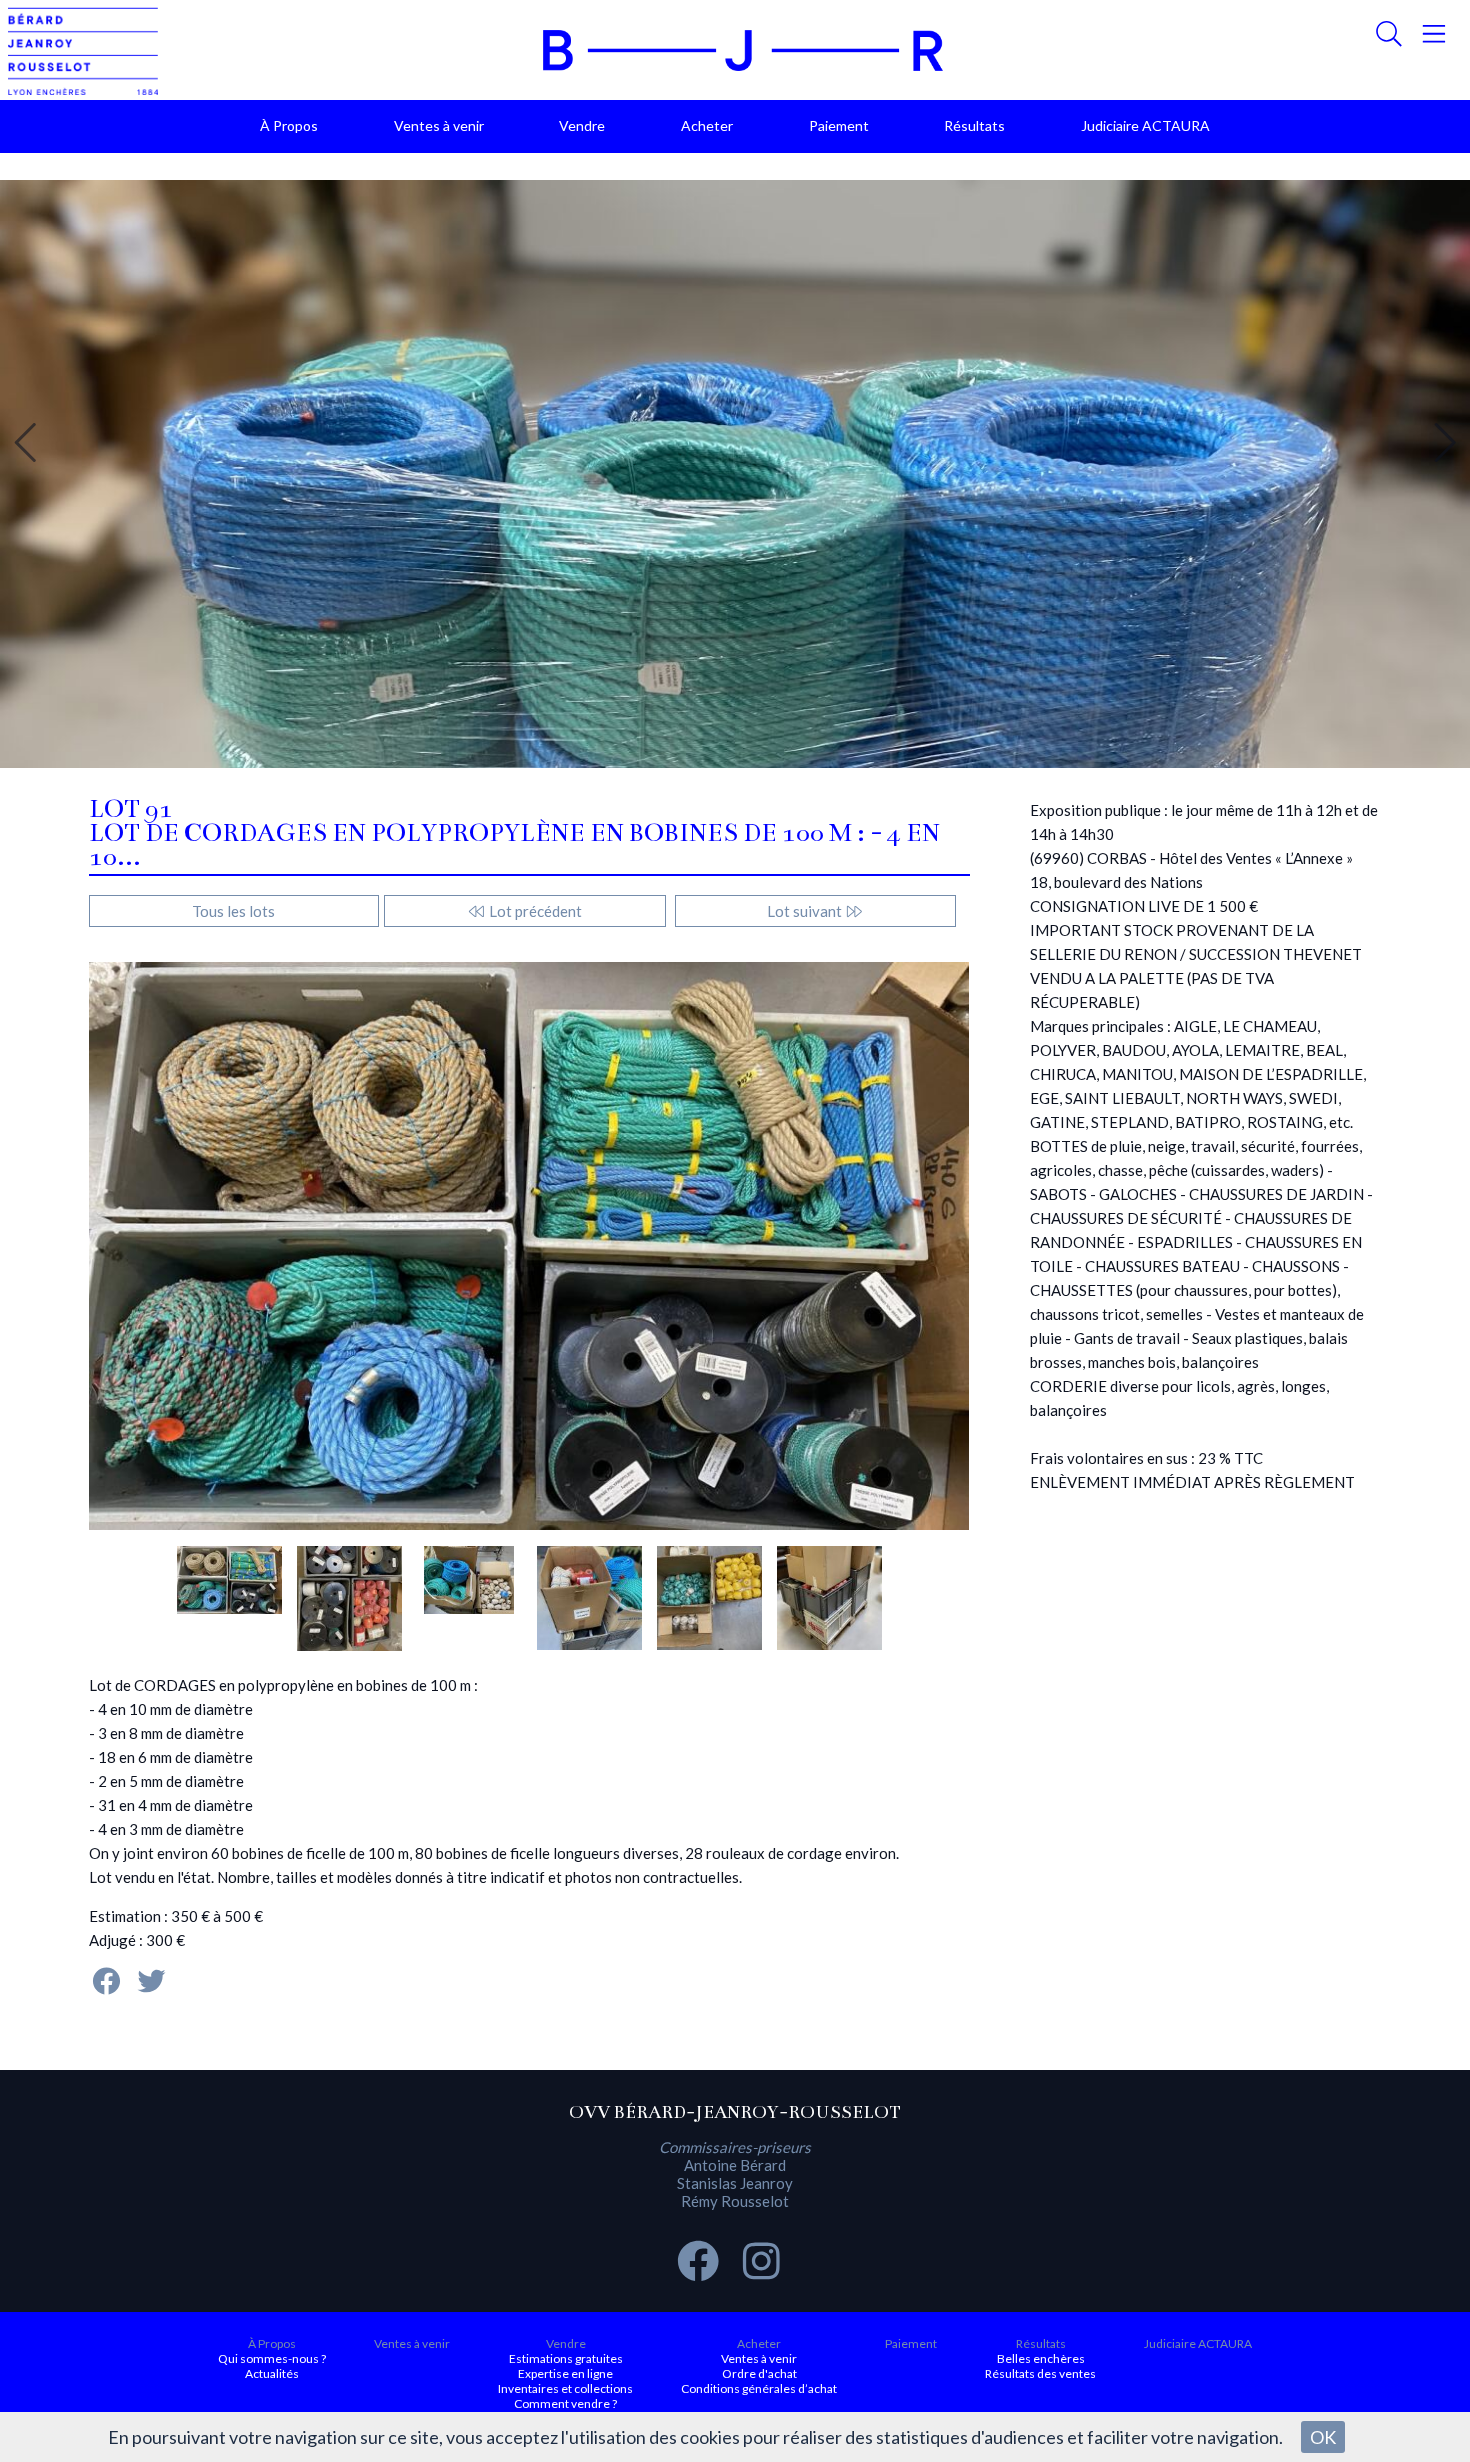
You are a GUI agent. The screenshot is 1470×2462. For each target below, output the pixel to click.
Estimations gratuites (566, 2358)
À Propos (289, 125)
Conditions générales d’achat (759, 2388)
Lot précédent (534, 911)
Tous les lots (233, 911)
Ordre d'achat (759, 2373)
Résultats (974, 125)
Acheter (707, 125)
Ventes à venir (439, 125)
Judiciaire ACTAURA (1145, 125)
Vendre (582, 125)
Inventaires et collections (565, 2388)
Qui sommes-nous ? (272, 2358)
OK (1323, 2437)
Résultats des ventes (1040, 2373)
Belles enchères (1041, 2358)
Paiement (839, 125)
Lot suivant (806, 911)
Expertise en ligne (565, 2373)
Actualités (272, 2373)
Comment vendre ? (565, 2403)
